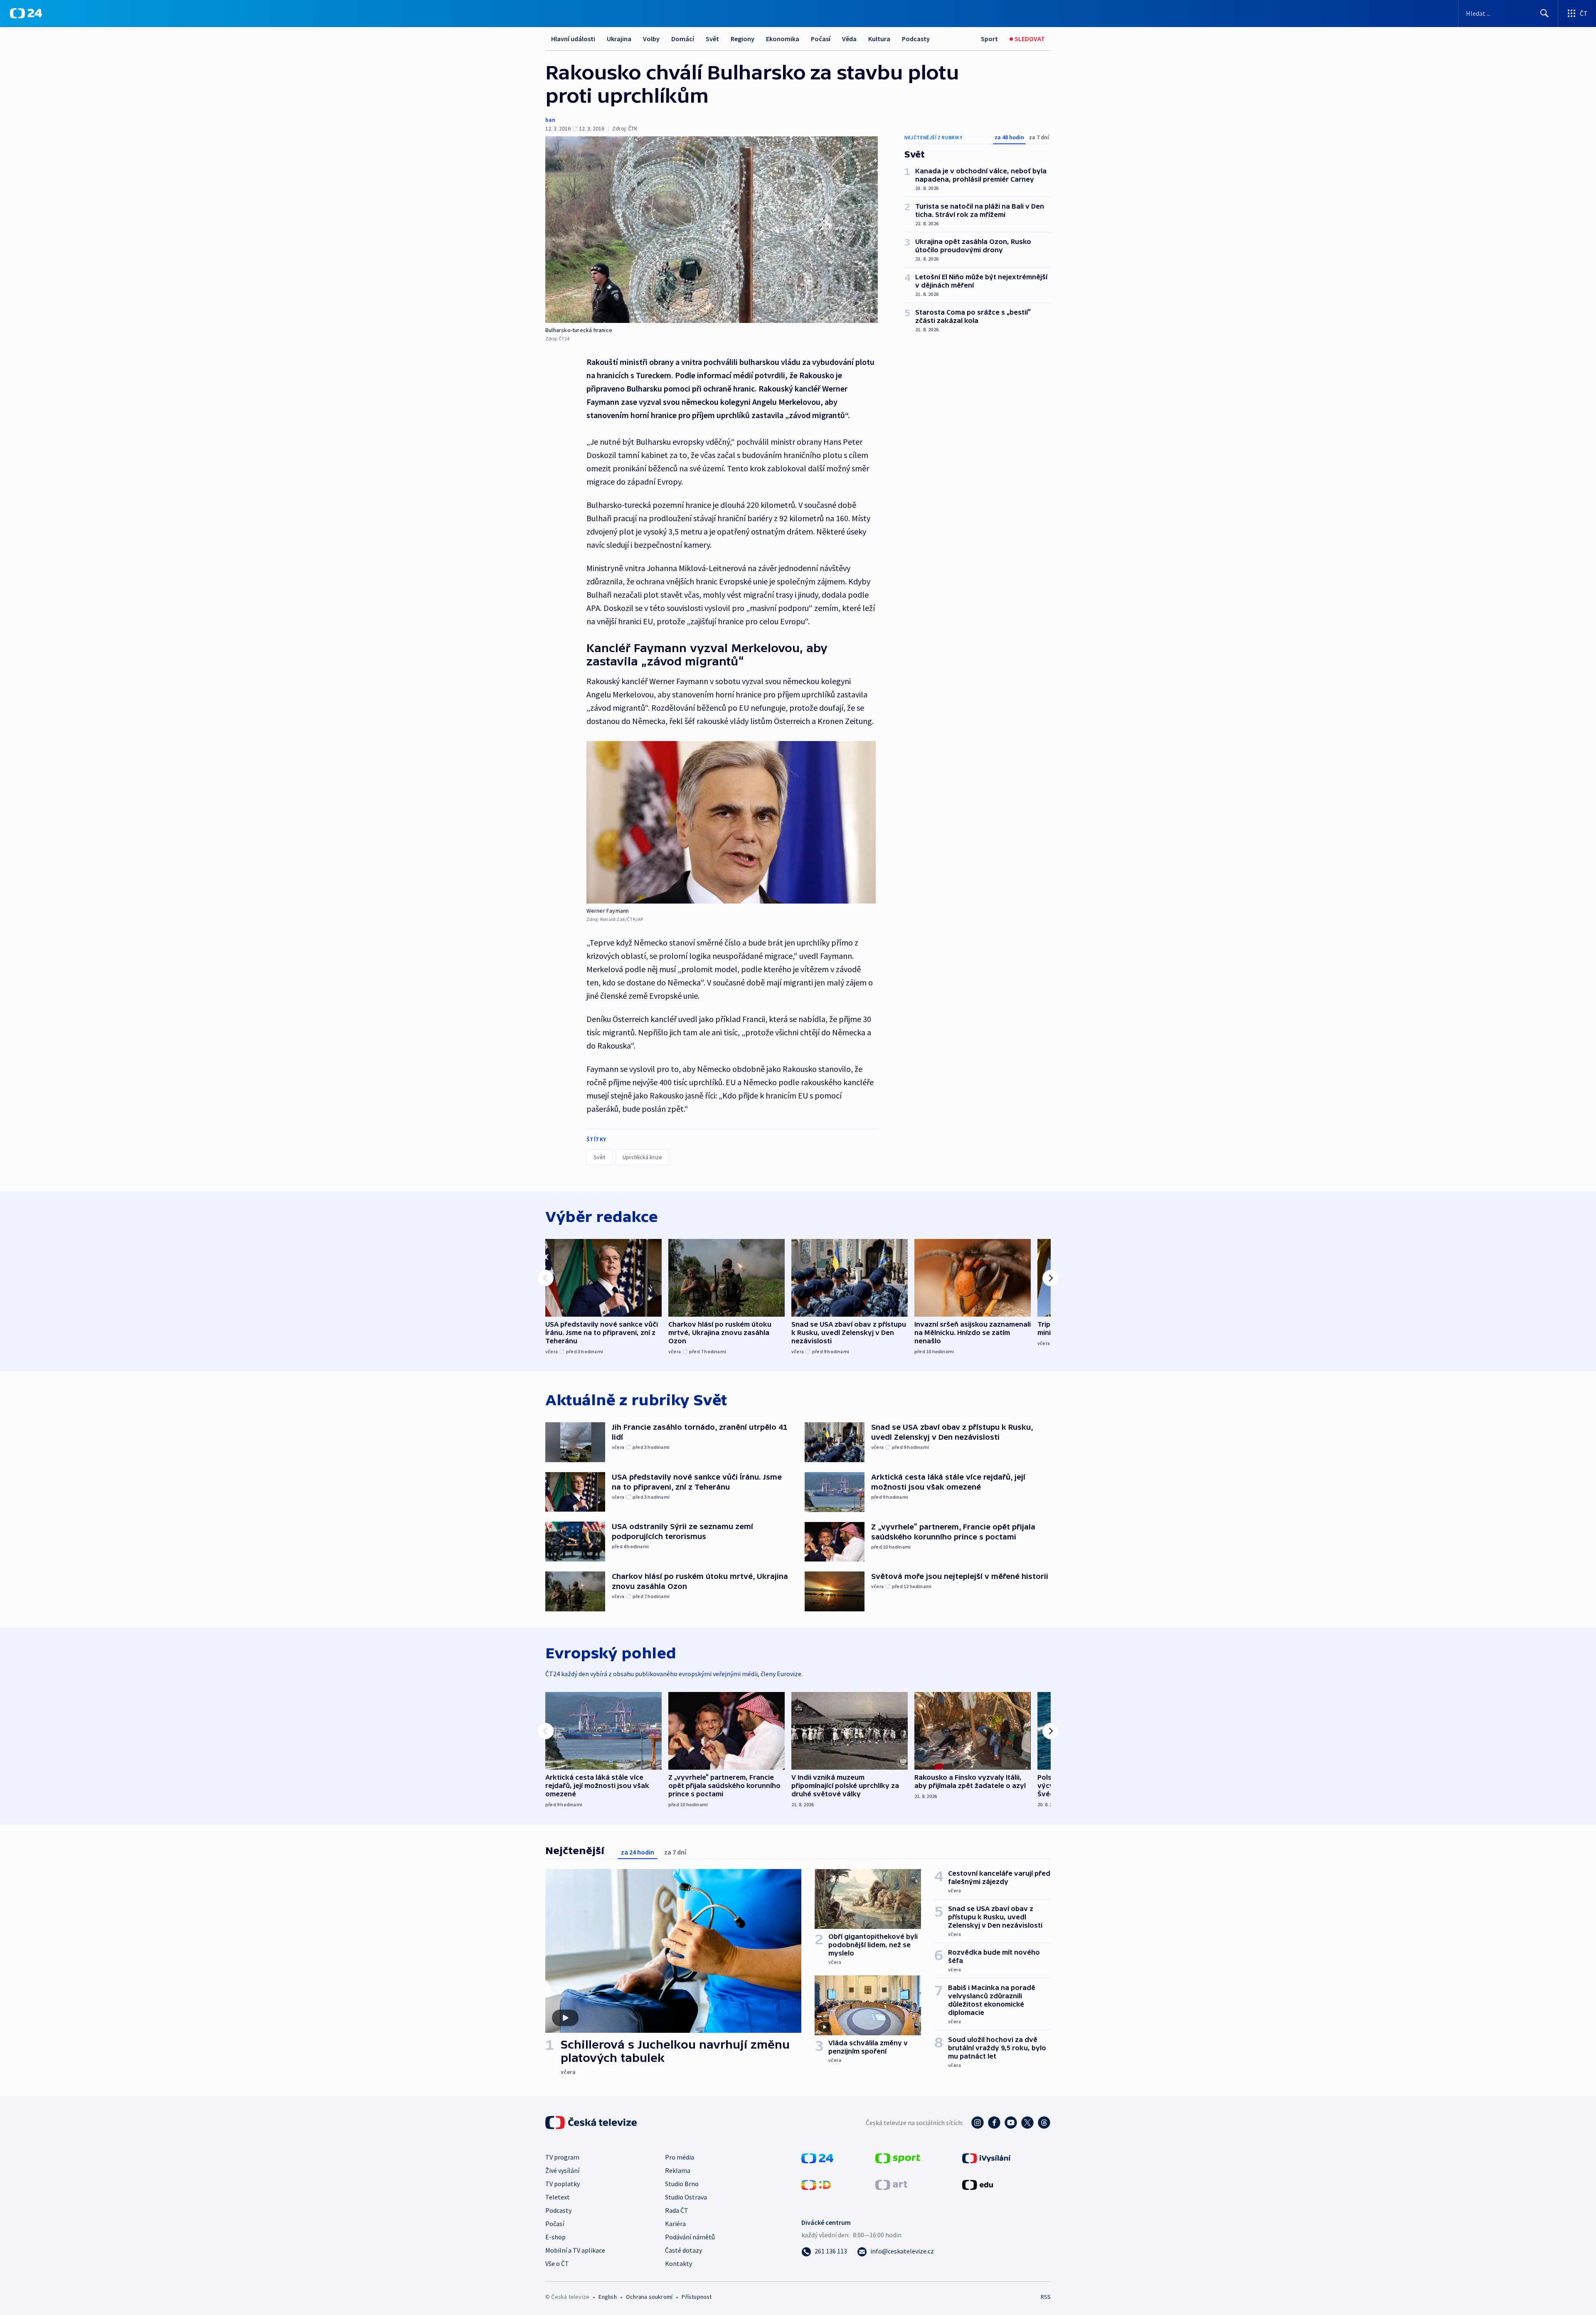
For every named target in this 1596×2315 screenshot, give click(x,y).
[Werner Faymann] (731, 822)
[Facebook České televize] (994, 2123)
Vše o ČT (557, 2263)
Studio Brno (682, 2184)
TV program (562, 2157)
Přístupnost (697, 2297)
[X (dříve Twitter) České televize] (1027, 2123)
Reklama (678, 2170)
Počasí (821, 39)
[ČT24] (26, 13)
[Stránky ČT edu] (978, 2184)
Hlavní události (573, 39)
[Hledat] (1544, 13)
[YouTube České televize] (1011, 2123)
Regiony (743, 39)
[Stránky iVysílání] (986, 2157)
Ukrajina (619, 39)
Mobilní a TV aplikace (575, 2250)
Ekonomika (783, 39)
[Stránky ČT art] (891, 2184)
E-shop (555, 2237)
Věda (849, 39)
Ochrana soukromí (649, 2297)
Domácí (683, 39)
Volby (651, 39)
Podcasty (916, 39)
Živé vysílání (562, 2170)
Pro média (680, 2157)
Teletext (558, 2197)
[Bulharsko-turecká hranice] (712, 230)
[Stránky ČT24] (817, 2157)
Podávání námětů (690, 2237)
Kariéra (675, 2224)
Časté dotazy (683, 2250)
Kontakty (679, 2263)
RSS (1046, 2297)
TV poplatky (563, 2184)
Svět (712, 39)
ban (550, 120)
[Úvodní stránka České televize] (592, 2123)
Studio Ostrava (686, 2197)
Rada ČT (677, 2210)
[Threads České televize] (1044, 2123)
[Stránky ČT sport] (898, 2157)
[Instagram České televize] (978, 2123)
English (607, 2297)
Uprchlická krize (642, 1157)
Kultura (879, 39)
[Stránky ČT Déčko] (816, 2184)
